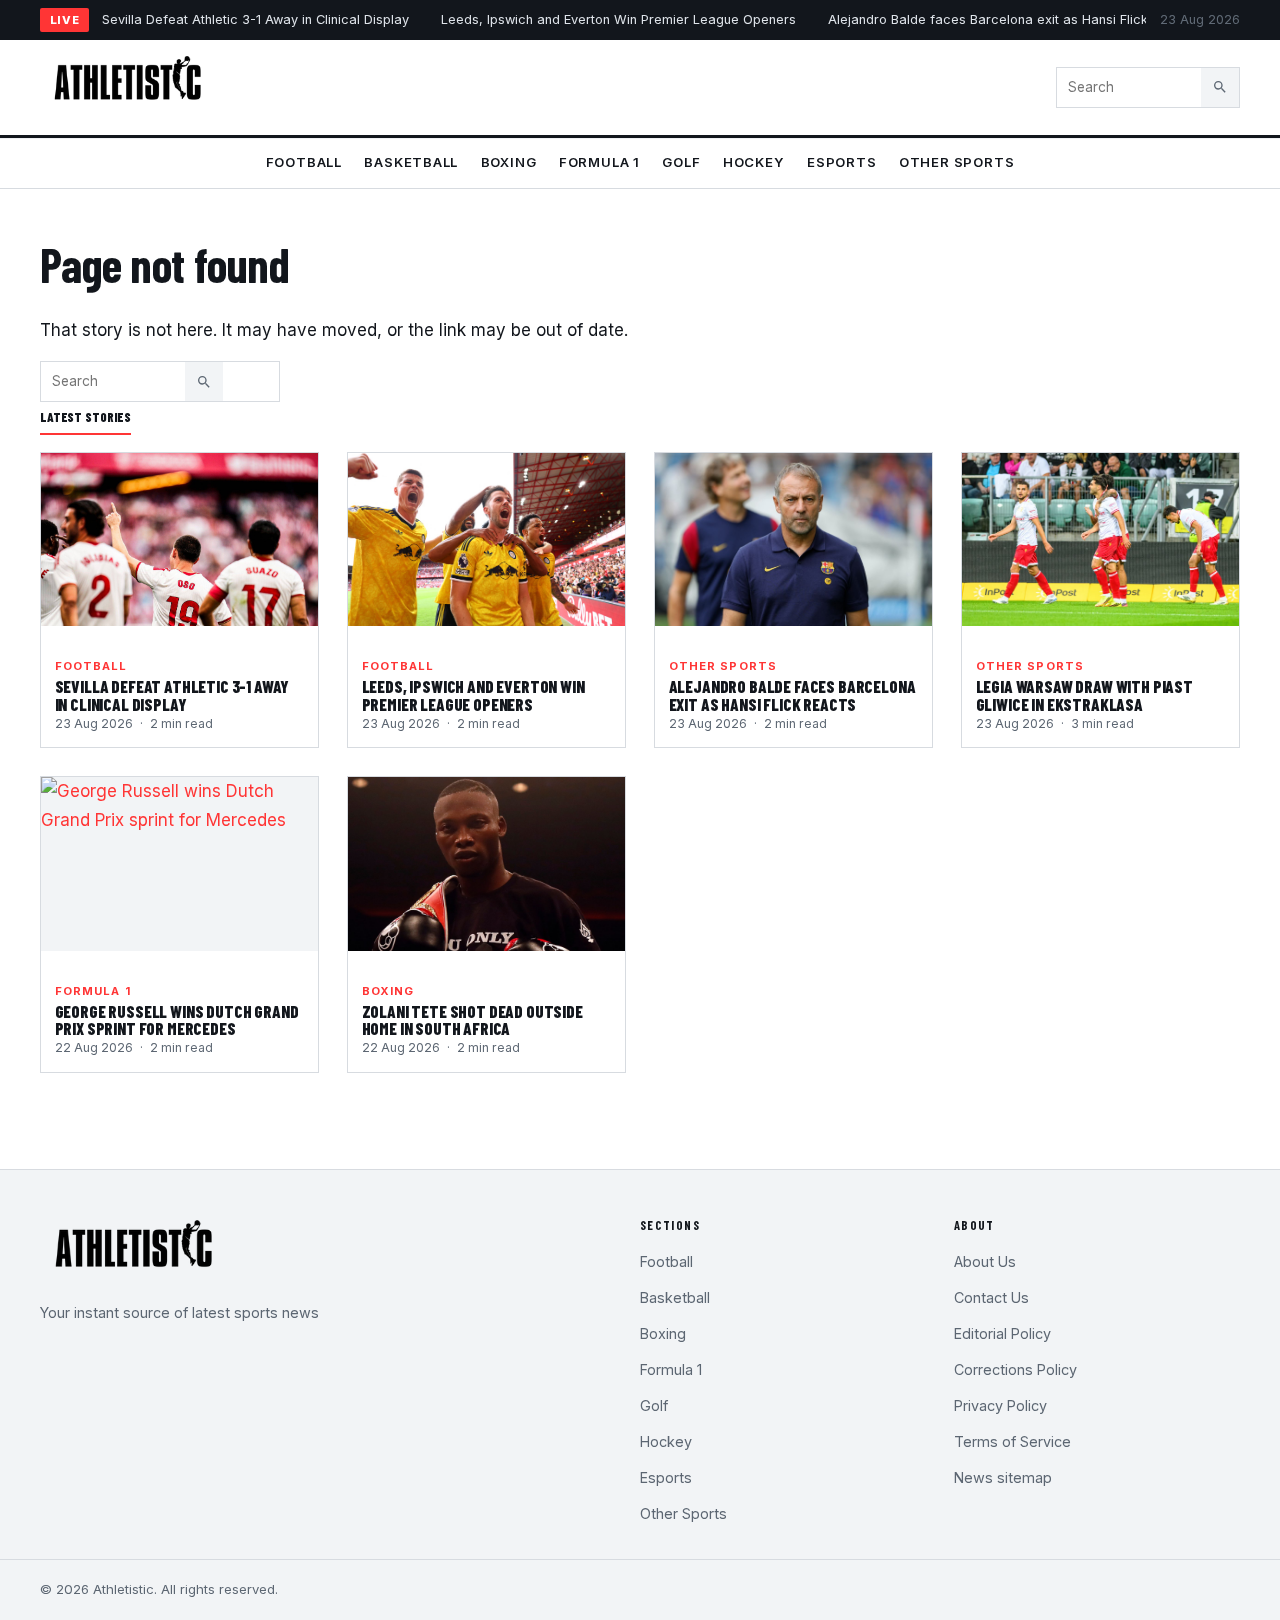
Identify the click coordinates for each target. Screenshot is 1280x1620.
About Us (985, 1261)
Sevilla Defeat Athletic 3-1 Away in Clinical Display (255, 19)
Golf (681, 162)
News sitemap (1003, 1477)
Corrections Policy (1015, 1369)
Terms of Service (1012, 1441)
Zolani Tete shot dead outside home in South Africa (472, 1020)
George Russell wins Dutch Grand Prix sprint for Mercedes (177, 1020)
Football (304, 162)
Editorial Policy (1002, 1333)
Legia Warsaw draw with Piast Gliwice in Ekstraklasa (1084, 695)
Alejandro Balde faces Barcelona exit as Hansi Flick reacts (1010, 19)
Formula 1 (599, 162)
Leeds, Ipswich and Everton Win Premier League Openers (618, 19)
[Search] (1220, 87)
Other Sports (956, 162)
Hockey (754, 162)
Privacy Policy (1000, 1405)
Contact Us (991, 1297)
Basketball (411, 162)
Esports (842, 162)
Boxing (509, 162)
